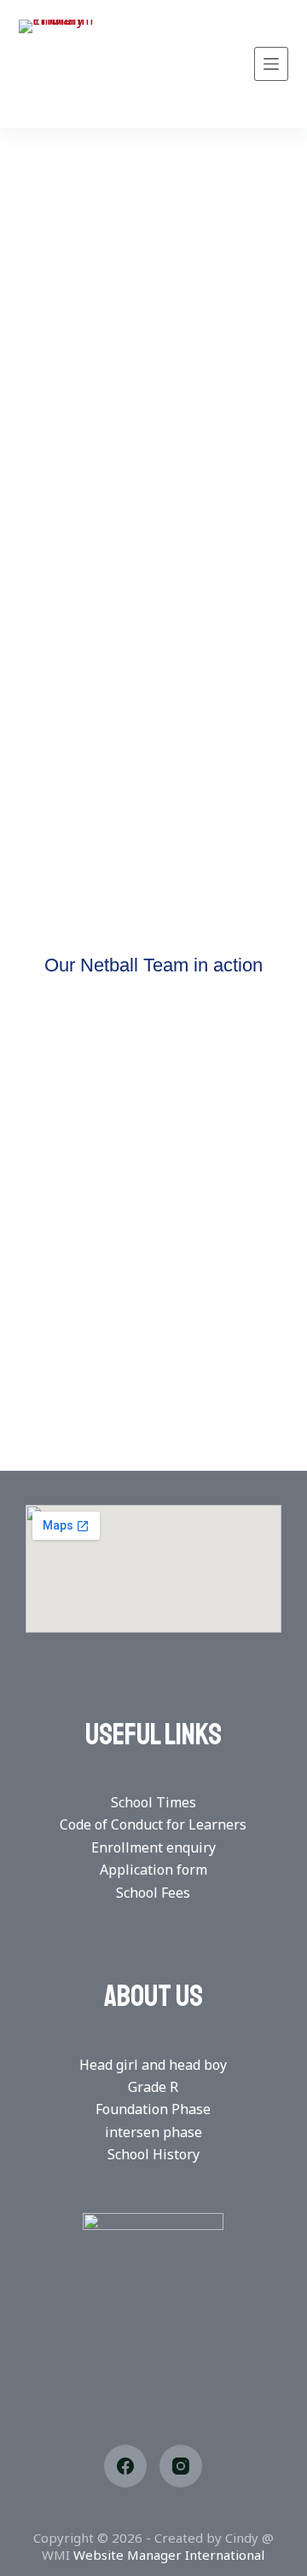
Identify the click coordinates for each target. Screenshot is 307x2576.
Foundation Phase (153, 2109)
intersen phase (153, 2132)
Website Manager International (169, 2555)
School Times (153, 1802)
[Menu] (271, 64)
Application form (153, 1870)
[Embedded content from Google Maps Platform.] (153, 1569)
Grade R (153, 2087)
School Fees (153, 1893)
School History (153, 2154)
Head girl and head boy (153, 2065)
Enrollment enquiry (153, 1847)
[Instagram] (181, 2466)
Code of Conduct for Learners (153, 1824)
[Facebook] (125, 2466)
